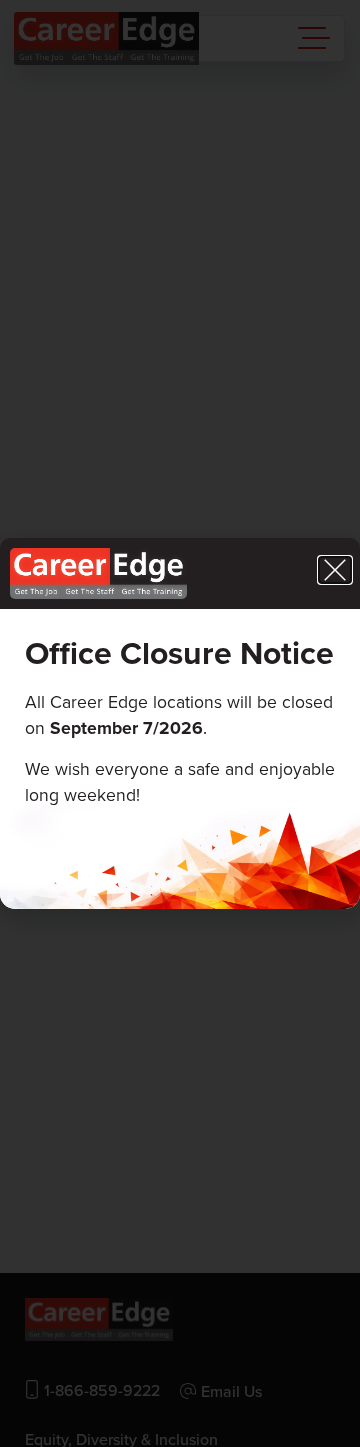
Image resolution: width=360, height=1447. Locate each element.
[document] (180, 723)
